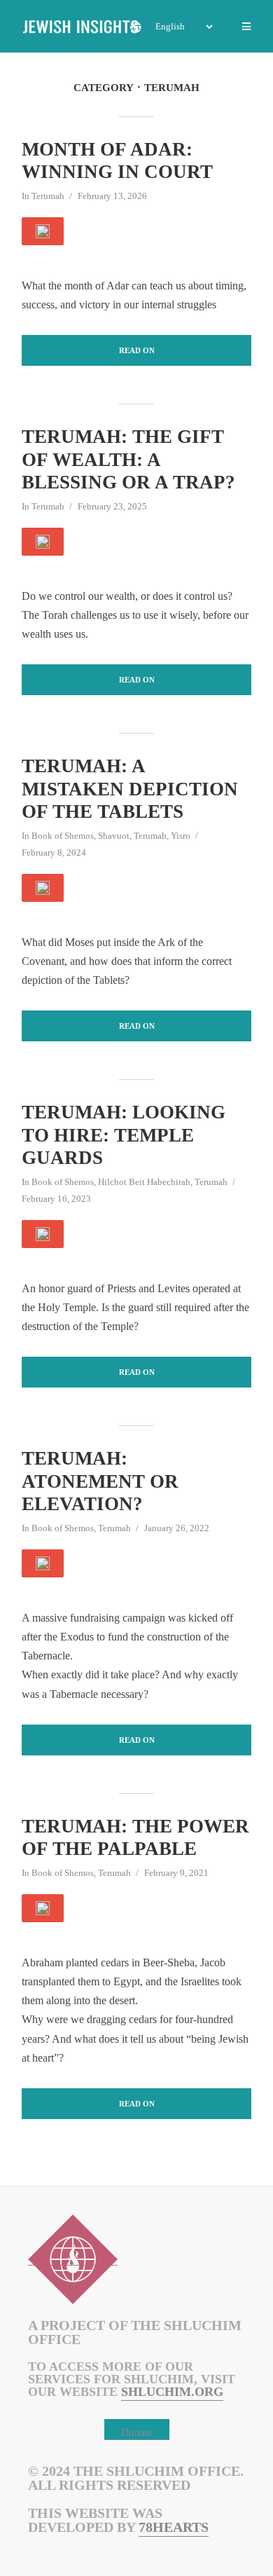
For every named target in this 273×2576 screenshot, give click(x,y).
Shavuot (114, 836)
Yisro (181, 836)
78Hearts (174, 2527)
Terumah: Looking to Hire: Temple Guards (124, 1135)
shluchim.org (172, 2392)
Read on (137, 350)
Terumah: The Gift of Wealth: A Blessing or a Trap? (128, 459)
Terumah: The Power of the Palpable (135, 1837)
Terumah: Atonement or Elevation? (100, 1481)
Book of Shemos (63, 836)
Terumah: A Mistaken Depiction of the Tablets (130, 789)
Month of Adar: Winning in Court (117, 160)
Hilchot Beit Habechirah (144, 1182)
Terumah (48, 196)
